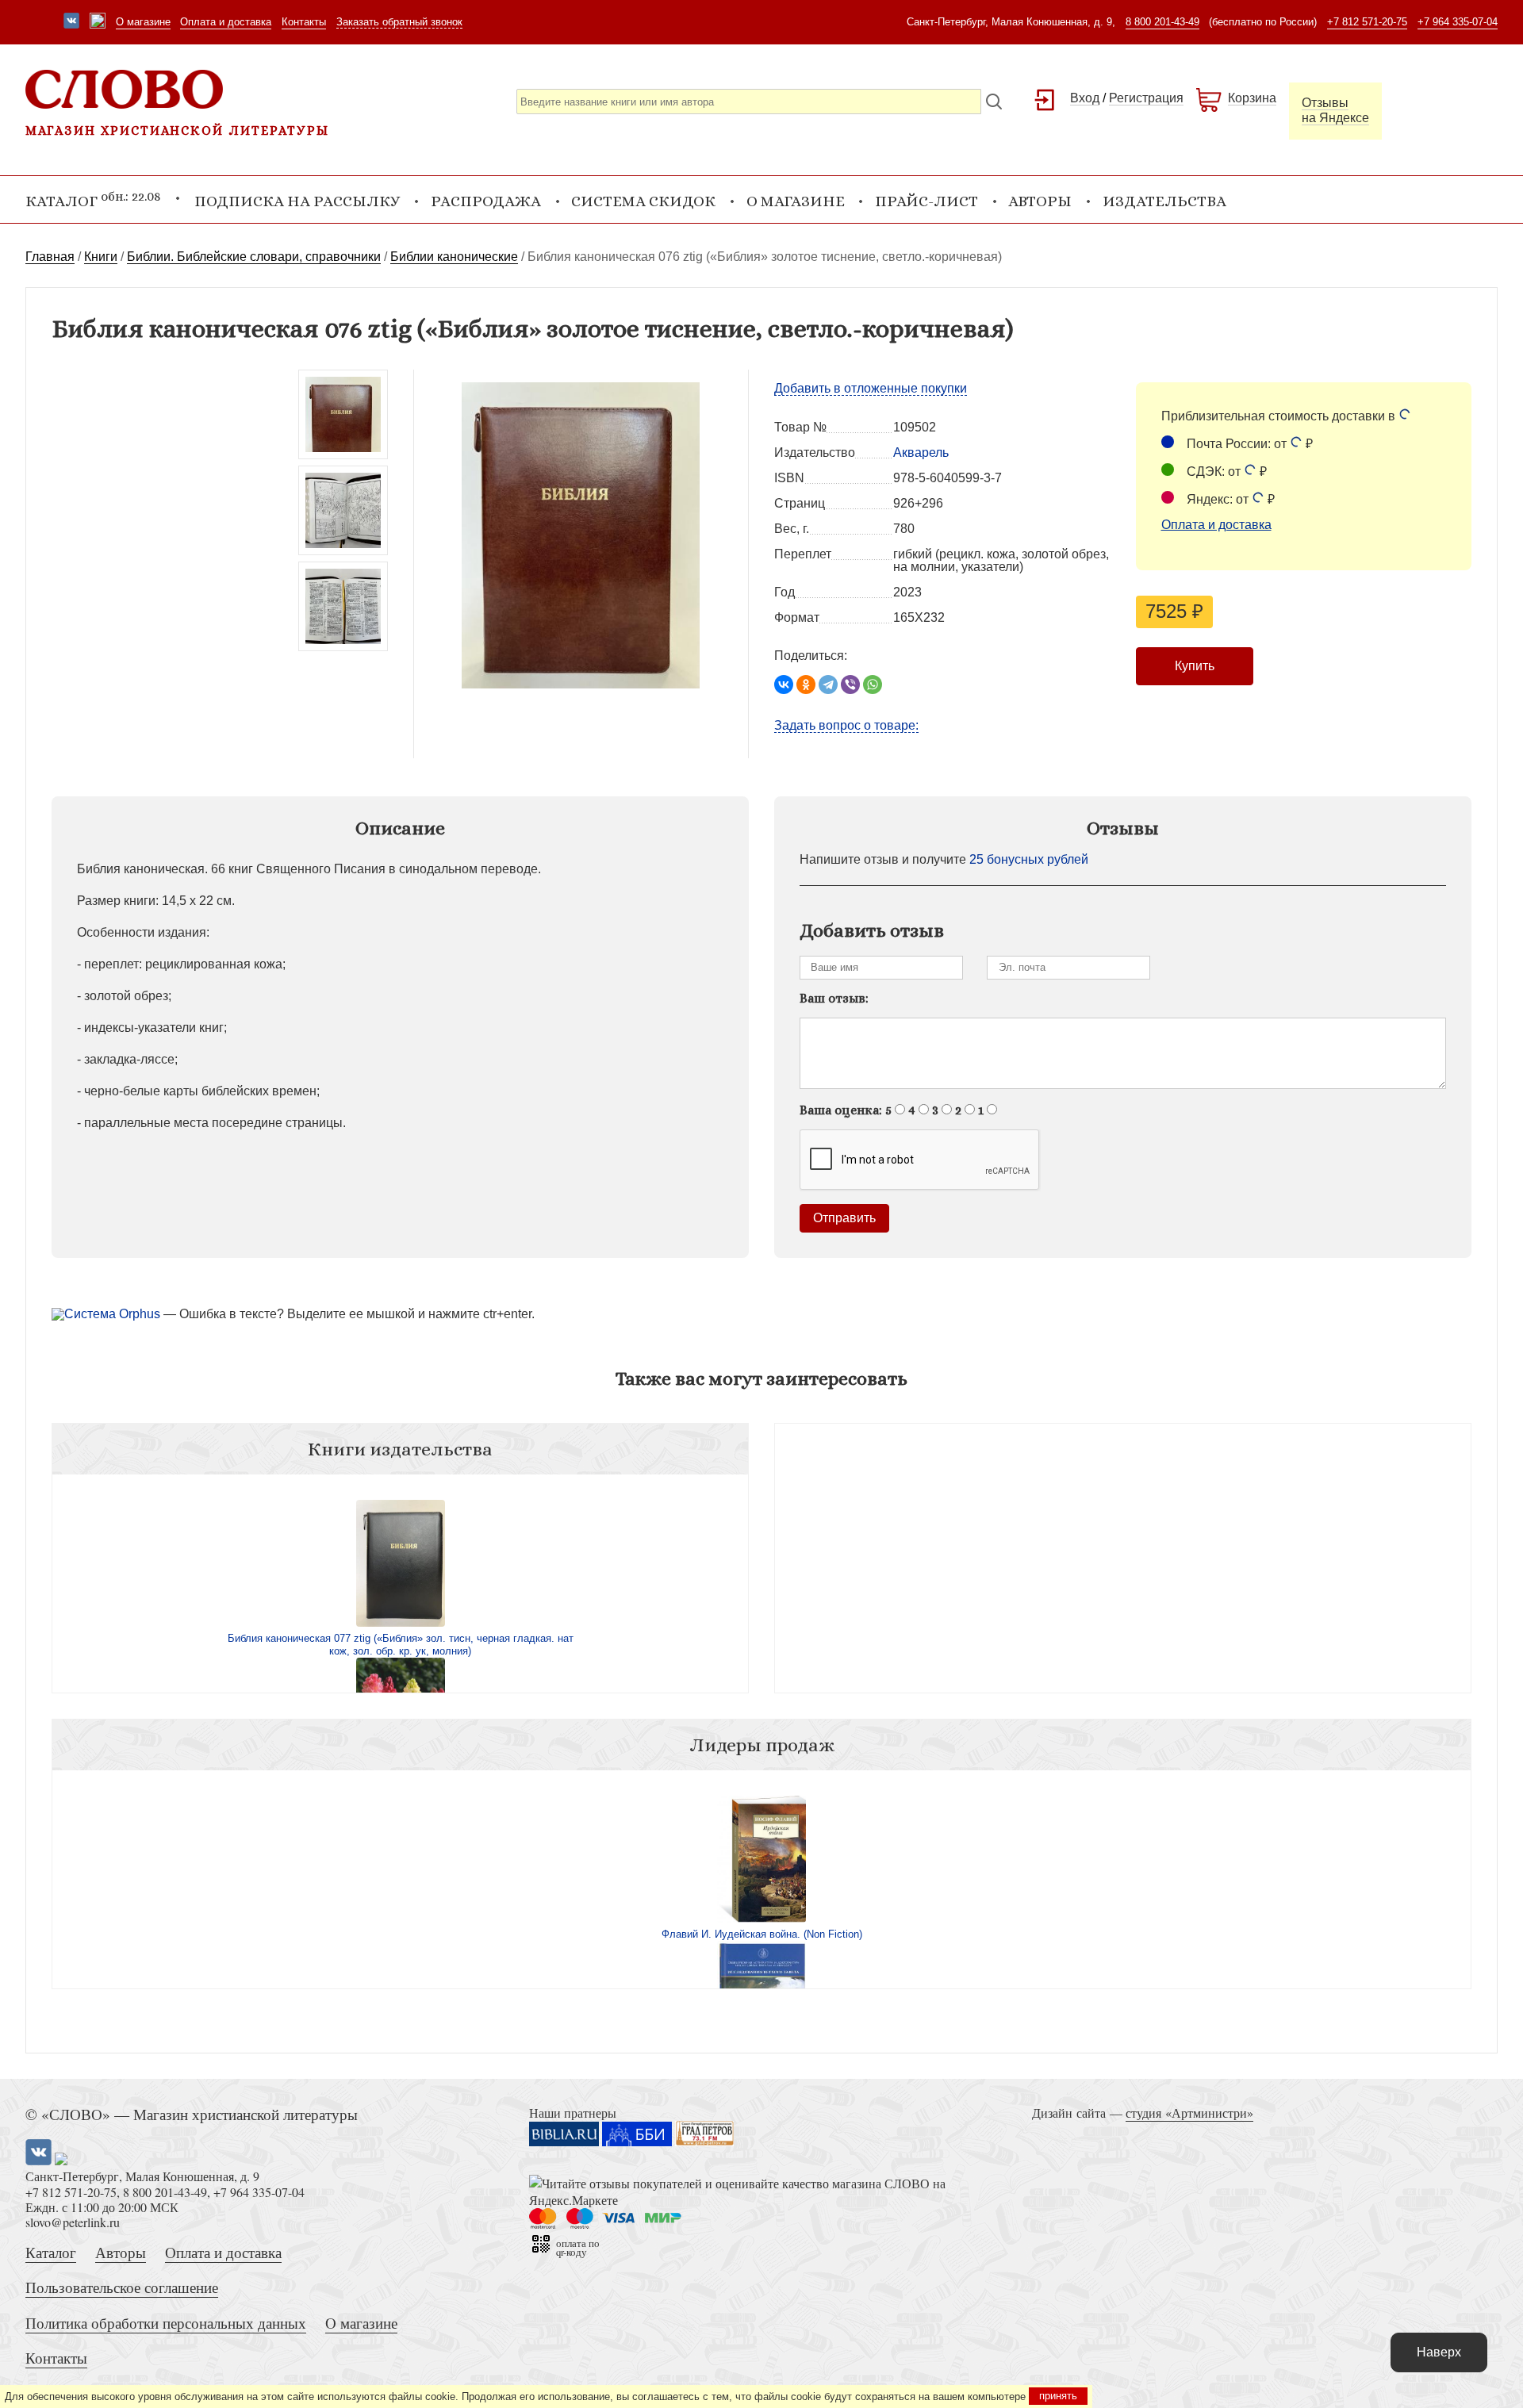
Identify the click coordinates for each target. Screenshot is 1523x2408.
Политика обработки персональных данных (166, 2323)
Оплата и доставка (226, 22)
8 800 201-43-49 (1162, 22)
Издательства (1164, 201)
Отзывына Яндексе (1335, 110)
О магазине (143, 22)
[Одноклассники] (806, 684)
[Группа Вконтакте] (71, 22)
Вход (1085, 98)
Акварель (921, 452)
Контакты (304, 22)
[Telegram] (828, 684)
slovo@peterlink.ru (73, 2222)
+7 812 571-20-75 (1367, 22)
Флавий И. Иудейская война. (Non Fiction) (762, 1934)
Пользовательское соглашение (122, 2287)
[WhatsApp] (873, 684)
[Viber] (850, 684)
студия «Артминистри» (1189, 2113)
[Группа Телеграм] (98, 22)
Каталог (51, 2252)
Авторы (1040, 201)
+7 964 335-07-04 (1458, 22)
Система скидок (643, 201)
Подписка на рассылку (297, 201)
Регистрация (1146, 98)
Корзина (1252, 98)
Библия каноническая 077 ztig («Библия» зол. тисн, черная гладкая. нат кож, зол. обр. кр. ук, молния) (401, 1645)
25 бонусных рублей (1029, 859)
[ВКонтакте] (784, 684)
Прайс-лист (926, 201)
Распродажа (486, 201)
